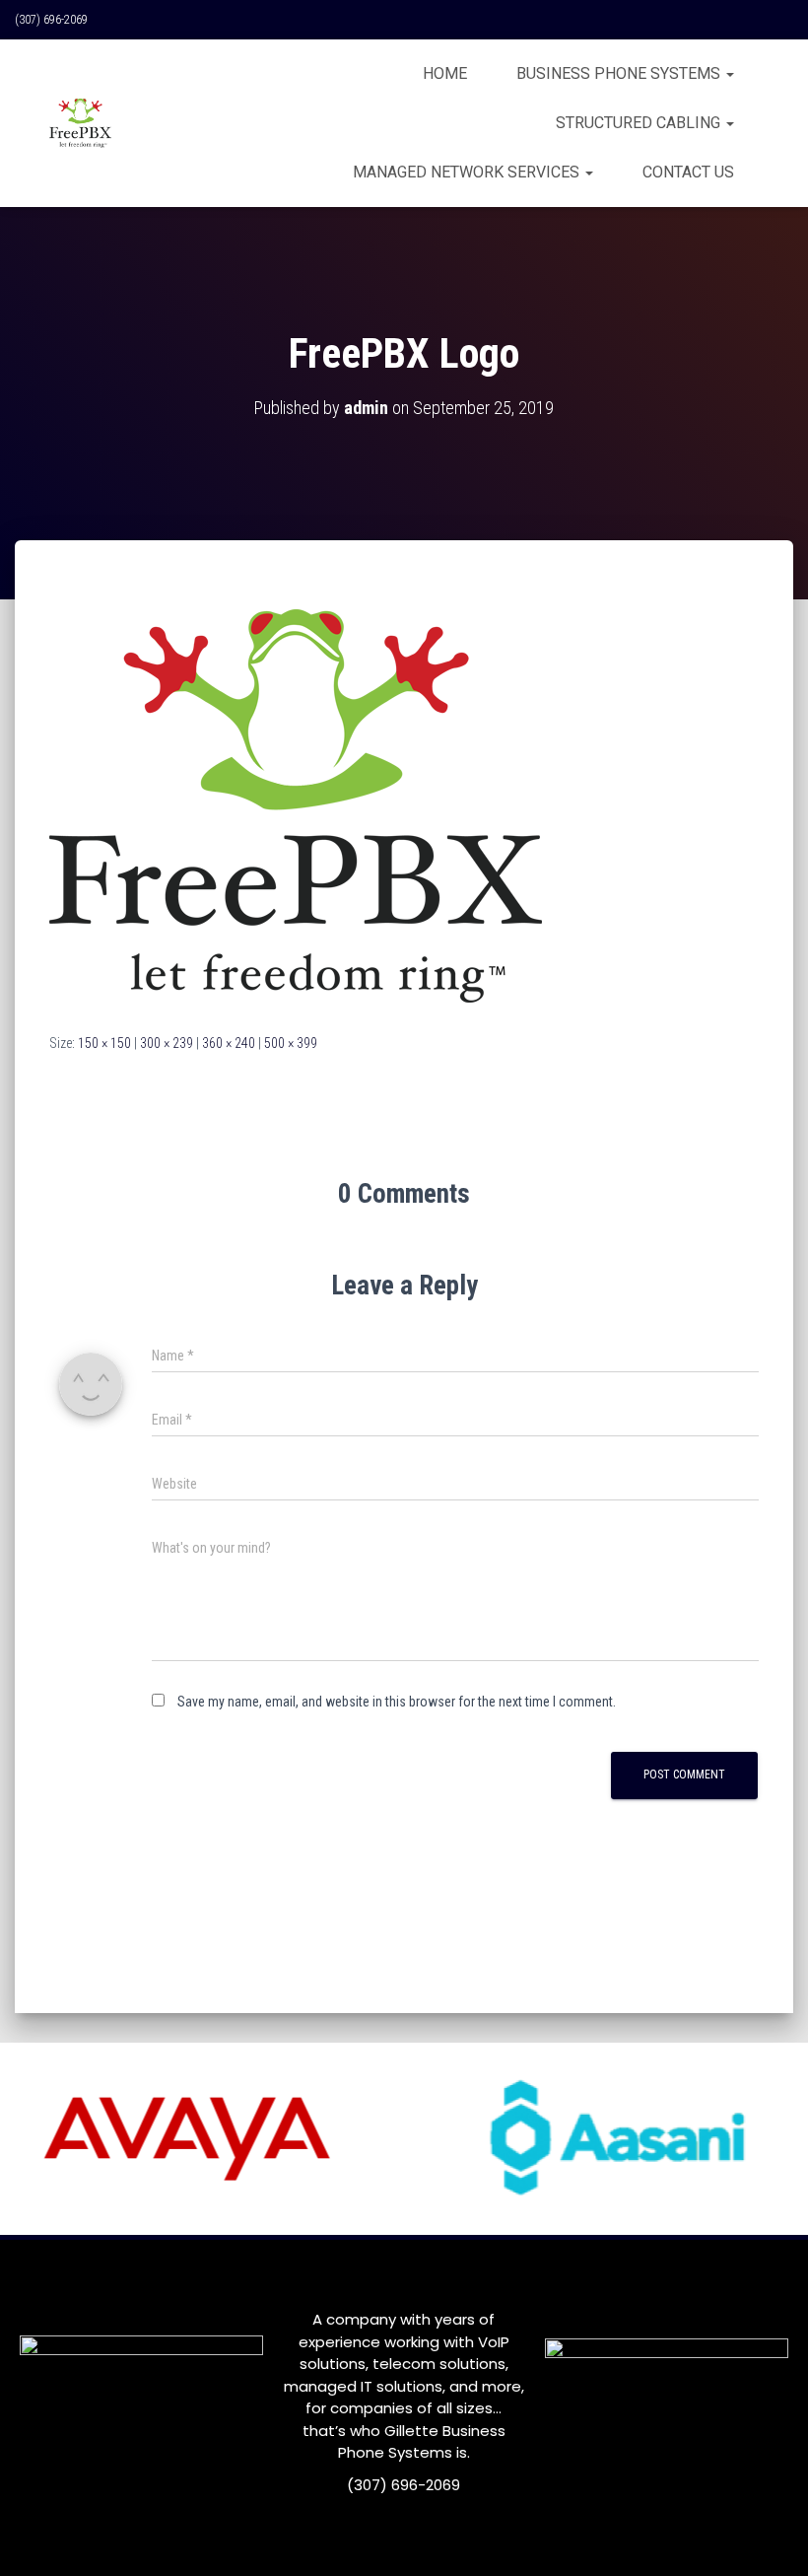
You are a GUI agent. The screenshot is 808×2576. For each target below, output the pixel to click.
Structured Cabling (640, 123)
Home (445, 73)
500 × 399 (291, 1043)
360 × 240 (229, 1043)
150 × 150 (104, 1043)
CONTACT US (688, 172)
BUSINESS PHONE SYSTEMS (620, 73)
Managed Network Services (468, 172)
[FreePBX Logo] (296, 804)
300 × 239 (167, 1043)
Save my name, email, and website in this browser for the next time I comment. (397, 1702)
